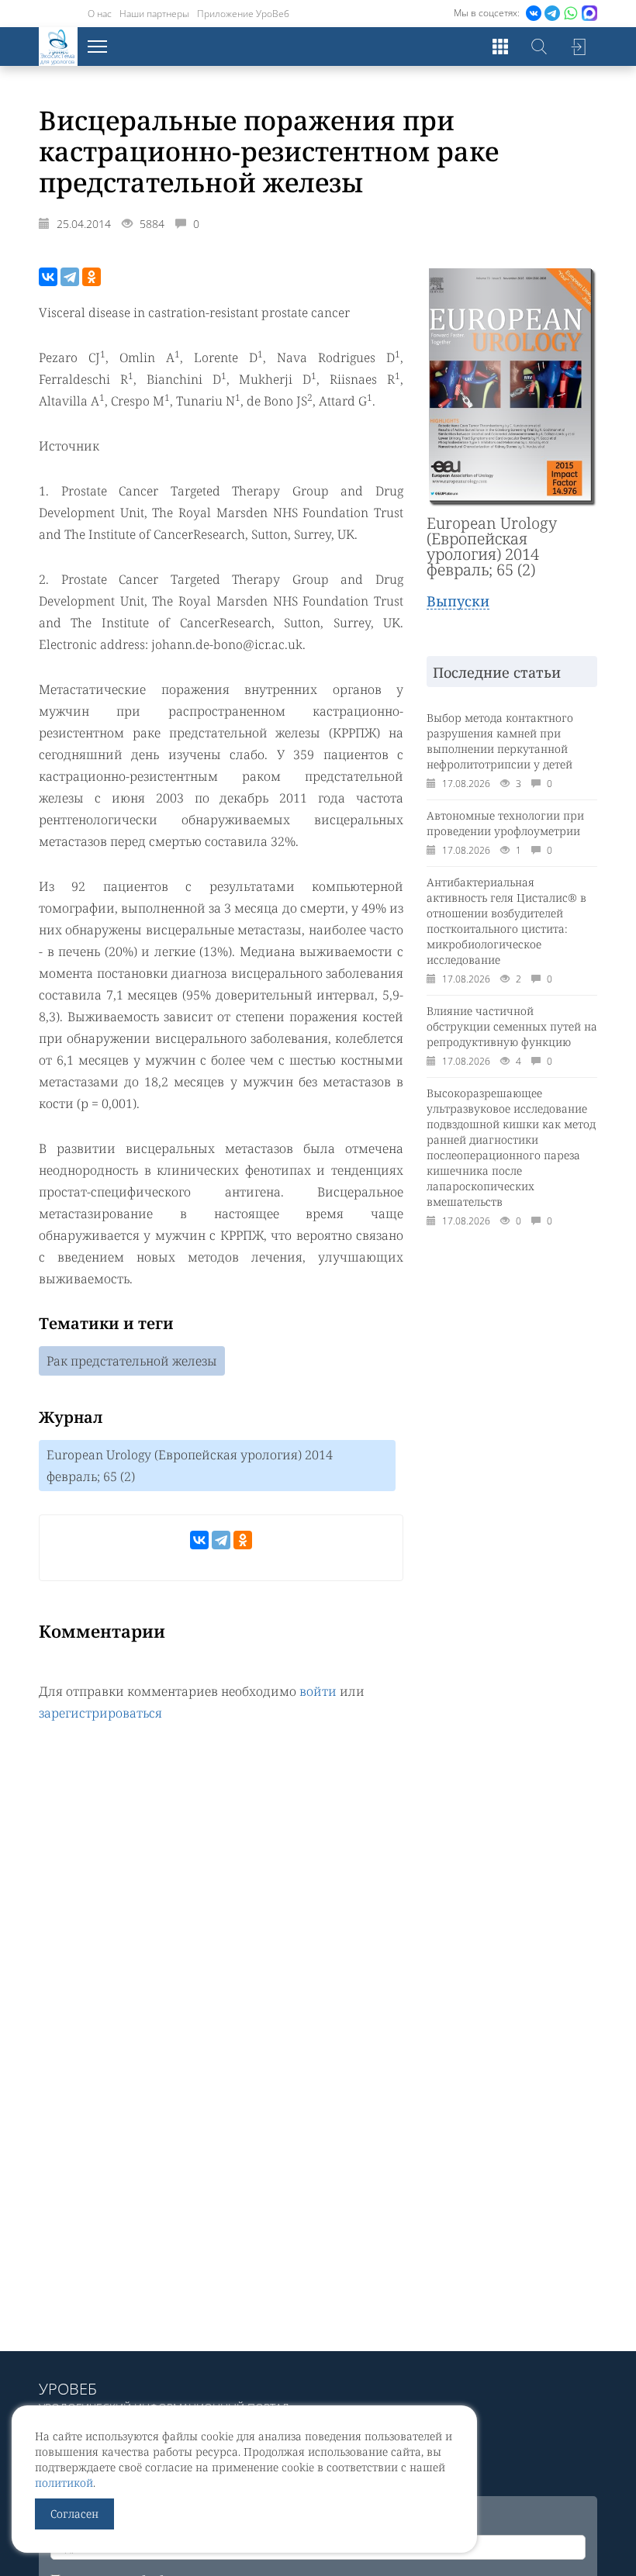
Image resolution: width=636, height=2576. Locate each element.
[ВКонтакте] (48, 277)
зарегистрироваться (100, 1713)
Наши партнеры (154, 14)
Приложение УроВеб (243, 14)
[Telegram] (70, 277)
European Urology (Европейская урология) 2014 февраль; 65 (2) (190, 1466)
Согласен (74, 2514)
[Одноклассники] (92, 277)
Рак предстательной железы (132, 1361)
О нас (100, 14)
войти (318, 1691)
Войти (578, 47)
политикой (64, 2483)
